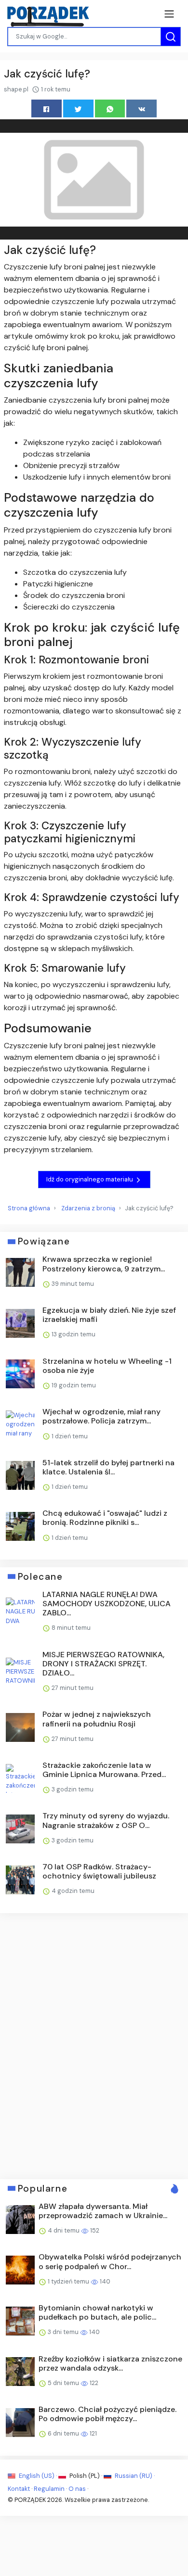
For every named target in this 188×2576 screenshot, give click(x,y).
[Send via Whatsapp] (110, 108)
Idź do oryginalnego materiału (90, 1179)
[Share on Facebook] (47, 108)
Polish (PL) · (86, 2476)
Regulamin (49, 2489)
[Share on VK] (141, 108)
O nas (77, 2489)
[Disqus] (94, 2045)
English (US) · (38, 2476)
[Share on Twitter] (78, 108)
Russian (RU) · (134, 2476)
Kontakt (19, 2489)
